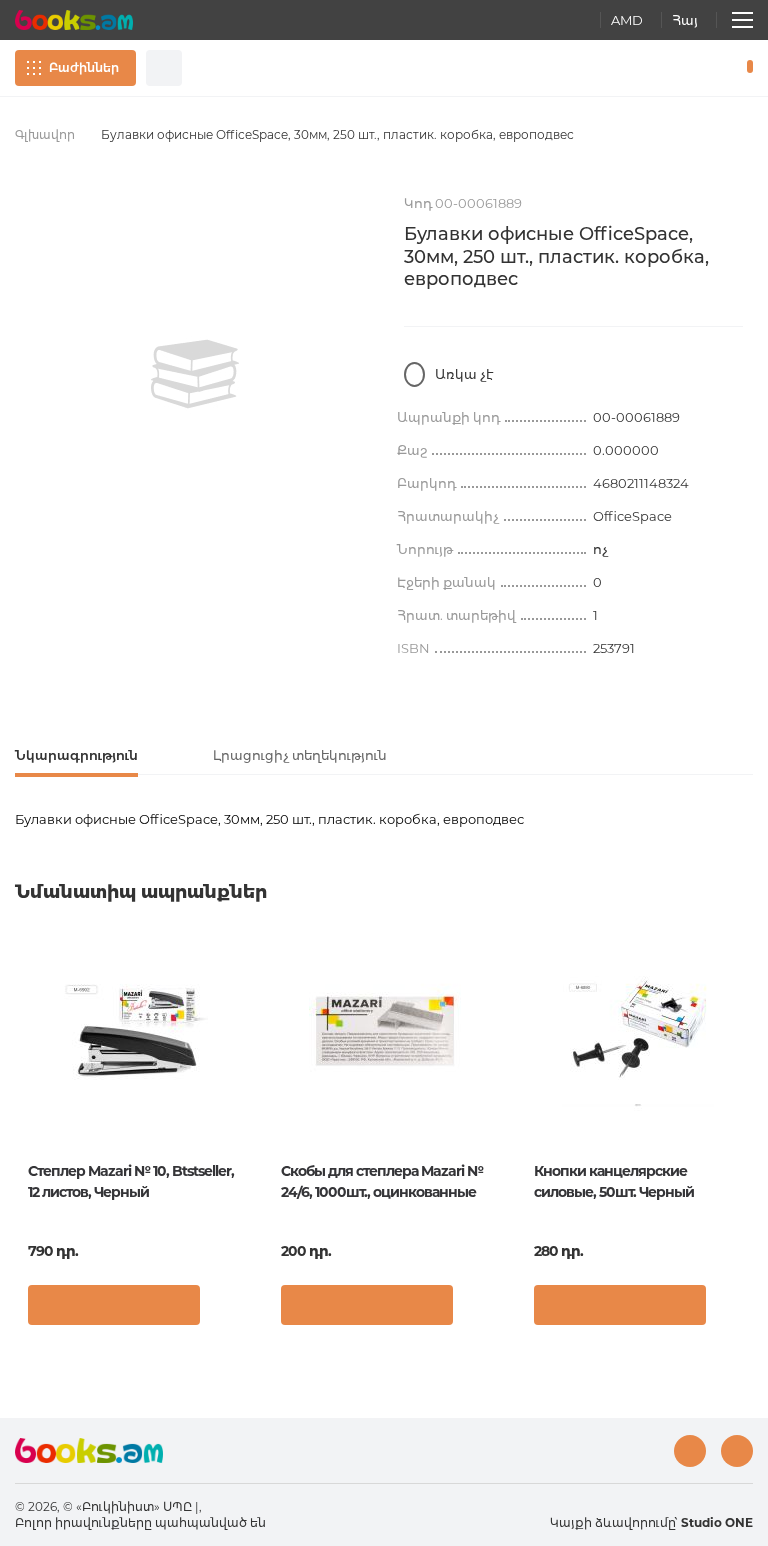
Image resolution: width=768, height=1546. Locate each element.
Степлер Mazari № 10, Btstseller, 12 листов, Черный (131, 1181)
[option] (194, 374)
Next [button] (743, 1083)
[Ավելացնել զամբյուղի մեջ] (114, 1305)
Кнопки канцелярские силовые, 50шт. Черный (614, 1181)
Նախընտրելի (698, 68)
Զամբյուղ (745, 68)
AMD (627, 20)
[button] (227, 1310)
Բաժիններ (84, 67)
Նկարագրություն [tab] (76, 755)
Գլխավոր (45, 134)
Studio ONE (717, 1522)
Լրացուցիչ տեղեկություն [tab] (300, 755)
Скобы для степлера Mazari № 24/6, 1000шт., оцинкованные (382, 1181)
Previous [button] (25, 1083)
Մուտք (664, 68)
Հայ (685, 20)
